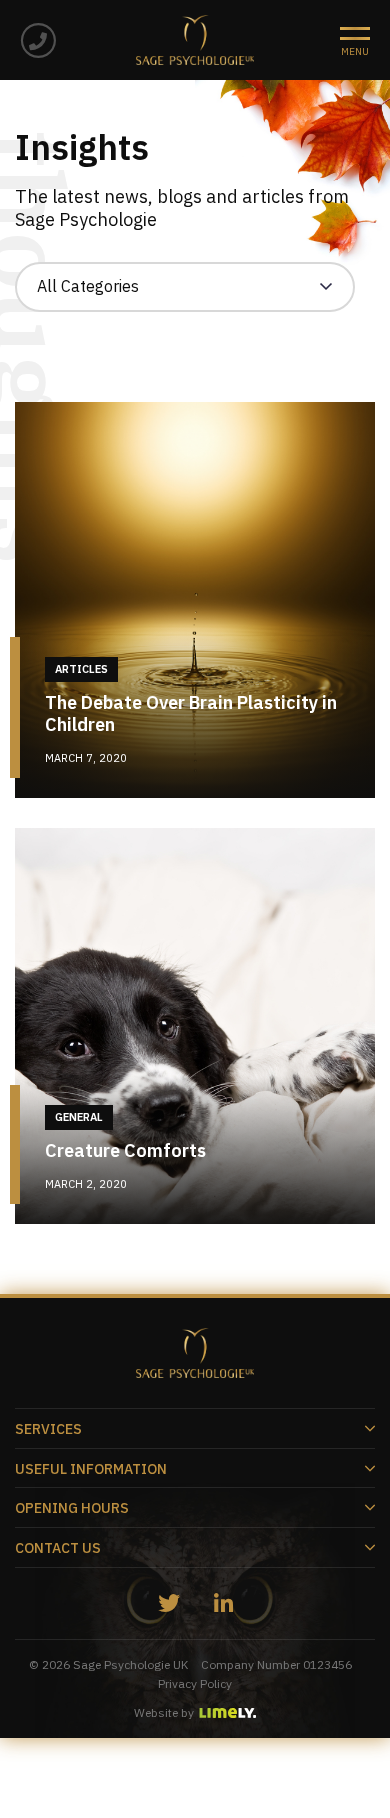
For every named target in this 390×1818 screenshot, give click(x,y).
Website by (164, 1712)
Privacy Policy (195, 1683)
